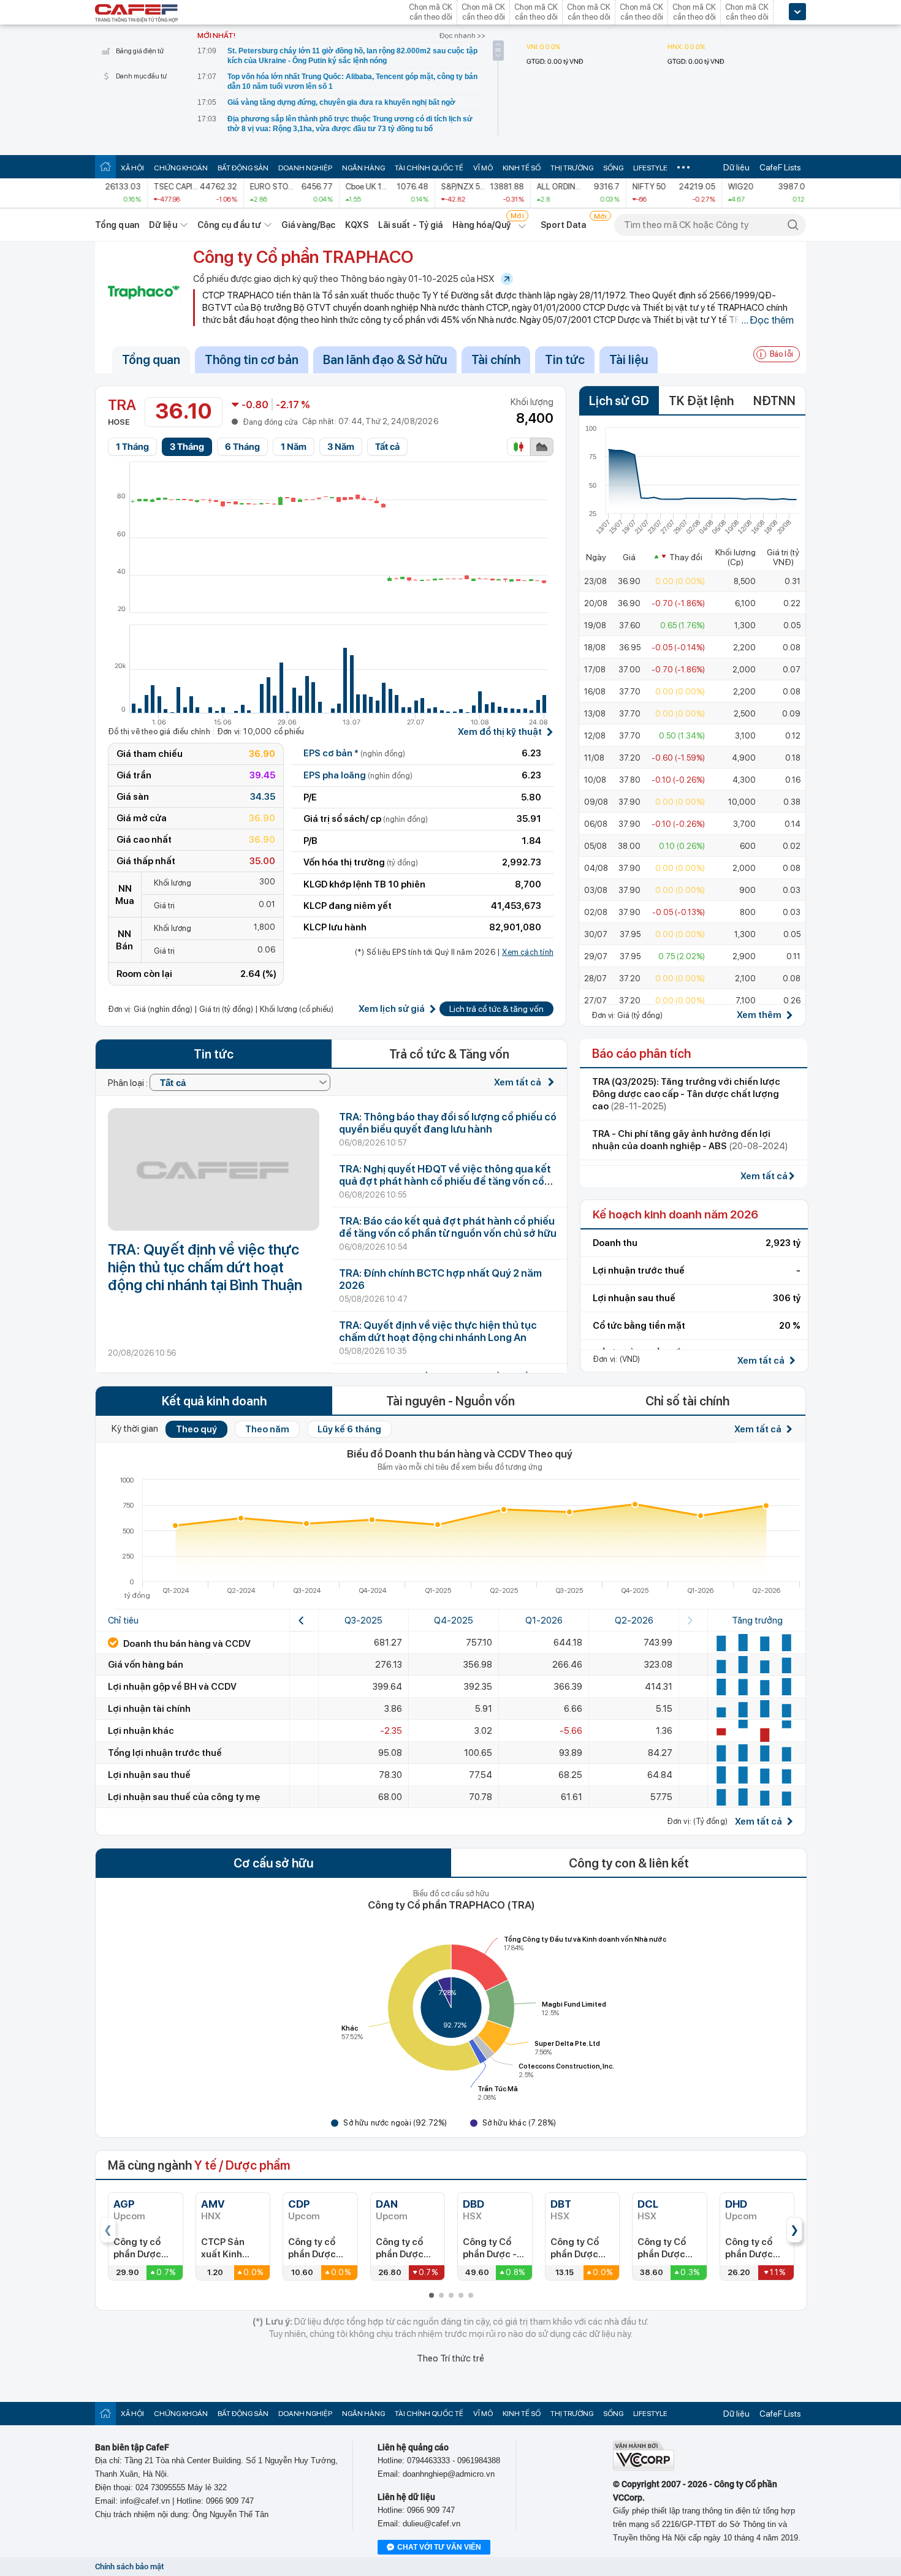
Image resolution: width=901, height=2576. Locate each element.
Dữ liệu (736, 167)
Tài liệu (629, 360)
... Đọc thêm (767, 320)
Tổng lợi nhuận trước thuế (165, 1753)
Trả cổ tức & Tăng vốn (449, 1054)
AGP (124, 2204)
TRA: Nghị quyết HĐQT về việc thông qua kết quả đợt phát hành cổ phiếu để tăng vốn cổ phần (445, 1181)
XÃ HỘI (132, 168)
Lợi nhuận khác (141, 1731)
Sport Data (564, 225)
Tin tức (565, 360)
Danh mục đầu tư (141, 76)
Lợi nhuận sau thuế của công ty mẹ (184, 1797)
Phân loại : (129, 1083)
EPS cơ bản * (354, 753)
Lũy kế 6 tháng (349, 1429)
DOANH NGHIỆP (305, 168)
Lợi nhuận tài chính (149, 1709)
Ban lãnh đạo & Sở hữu (385, 360)
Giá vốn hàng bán (146, 1665)
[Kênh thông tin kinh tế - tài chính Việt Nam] (137, 14)
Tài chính (496, 360)
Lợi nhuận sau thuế (149, 1775)
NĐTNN (774, 401)
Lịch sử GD (619, 401)
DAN (387, 2204)
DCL (648, 2204)
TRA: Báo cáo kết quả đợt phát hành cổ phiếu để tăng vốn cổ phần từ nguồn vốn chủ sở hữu (448, 1227)
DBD (473, 2204)
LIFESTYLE (650, 168)
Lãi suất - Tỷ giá (411, 225)
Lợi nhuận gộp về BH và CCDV (172, 1687)
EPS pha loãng (358, 775)
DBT (561, 2204)
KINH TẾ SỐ (522, 168)
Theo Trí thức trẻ (450, 2358)
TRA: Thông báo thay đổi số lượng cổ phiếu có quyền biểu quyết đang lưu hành (448, 1123)
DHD (736, 2204)
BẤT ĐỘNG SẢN (243, 168)
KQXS (356, 225)
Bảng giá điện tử (140, 51)
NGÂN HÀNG (363, 168)
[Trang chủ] (105, 166)
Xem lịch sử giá (392, 1009)
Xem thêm (759, 1015)
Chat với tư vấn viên (439, 2547)
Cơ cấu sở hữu (273, 1863)
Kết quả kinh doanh (214, 1401)
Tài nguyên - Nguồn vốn (450, 1401)
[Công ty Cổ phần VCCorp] (644, 2468)
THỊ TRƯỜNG (572, 168)
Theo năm (267, 1429)
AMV (213, 2204)
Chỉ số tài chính (687, 1401)
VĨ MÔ (483, 168)
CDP (299, 2204)
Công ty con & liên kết (629, 1863)
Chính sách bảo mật (129, 2567)
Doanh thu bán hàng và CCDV (186, 1644)
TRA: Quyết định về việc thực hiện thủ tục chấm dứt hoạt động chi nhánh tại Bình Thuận (205, 1267)
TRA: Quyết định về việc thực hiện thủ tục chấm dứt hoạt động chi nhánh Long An (438, 1331)
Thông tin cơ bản (252, 360)
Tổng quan (117, 225)
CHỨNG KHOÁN (181, 168)
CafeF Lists (780, 167)
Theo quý (196, 1429)
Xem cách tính (528, 952)
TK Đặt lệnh (701, 401)
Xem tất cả (519, 1082)
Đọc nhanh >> (462, 36)
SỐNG (613, 168)
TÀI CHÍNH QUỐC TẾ (429, 168)
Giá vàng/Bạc (308, 225)
